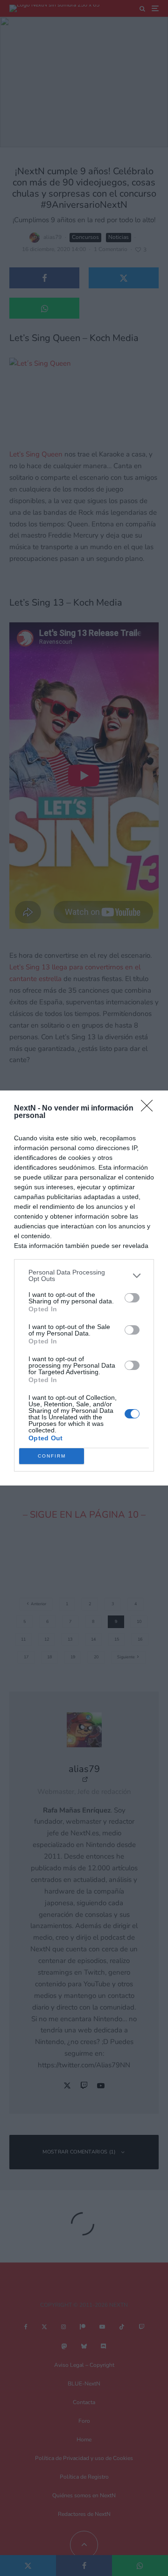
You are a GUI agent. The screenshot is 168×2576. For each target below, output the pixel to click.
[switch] (132, 1298)
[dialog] (84, 1288)
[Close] (150, 1109)
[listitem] (84, 1275)
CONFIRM (52, 1456)
